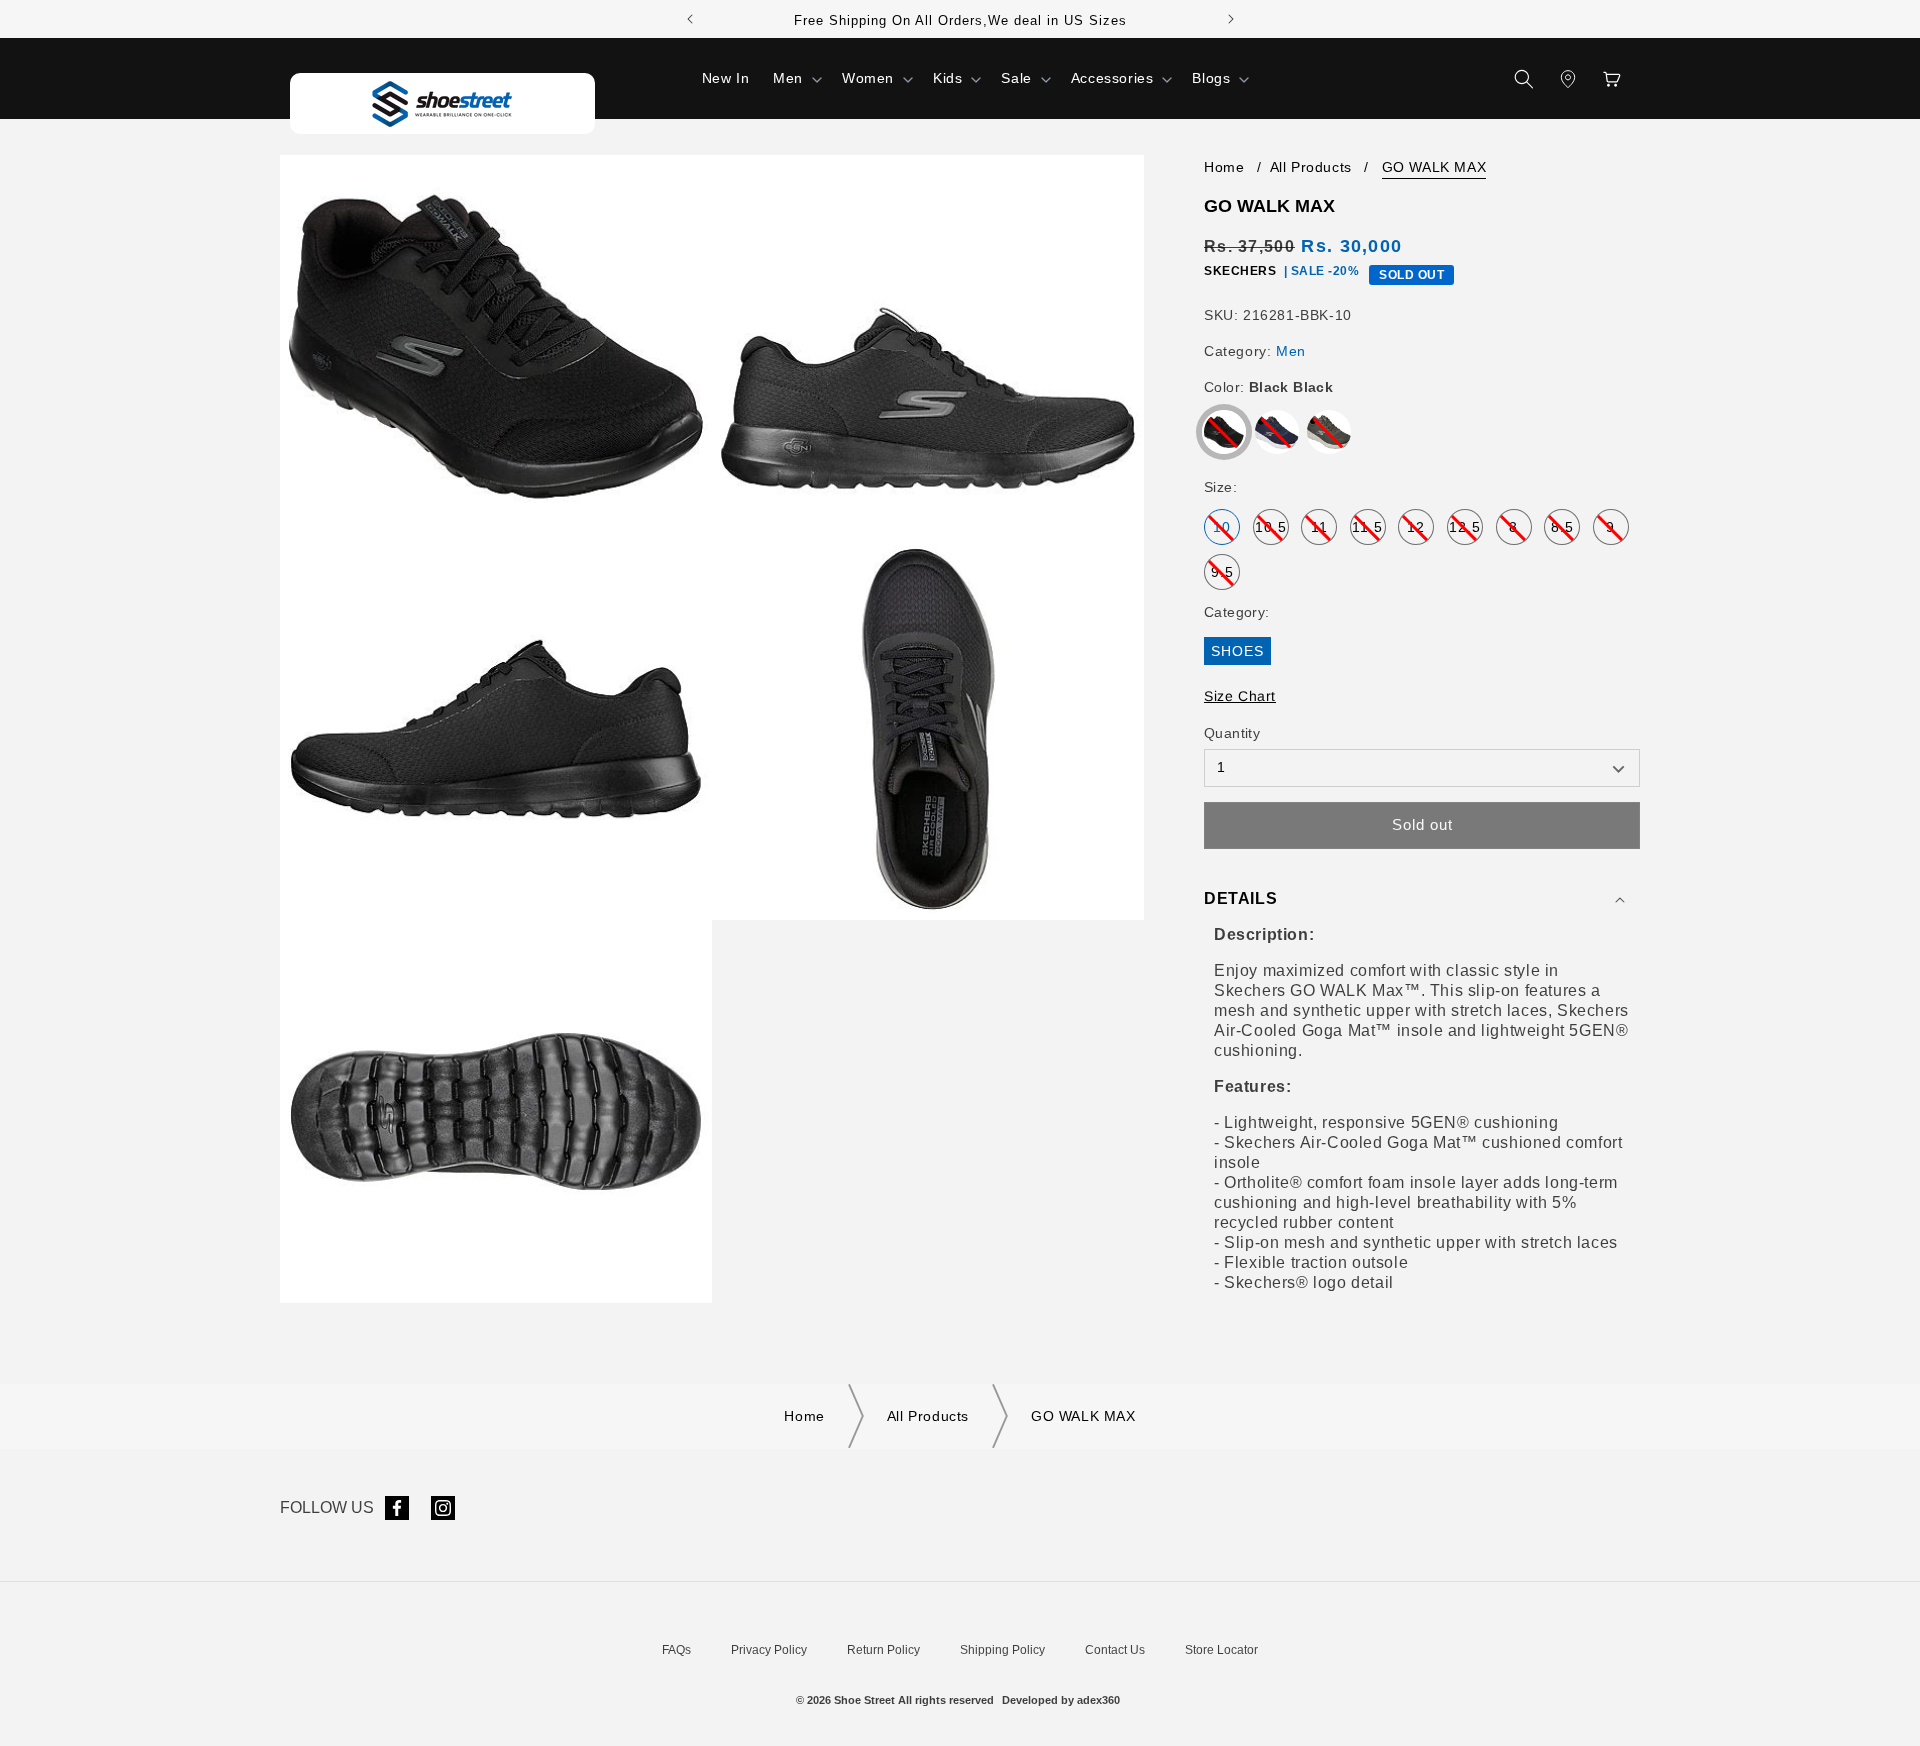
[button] (795, 78)
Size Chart (1240, 696)
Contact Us (1115, 1650)
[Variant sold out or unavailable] (1224, 432)
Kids (947, 78)
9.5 (1225, 577)
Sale (1016, 78)
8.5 (1565, 532)
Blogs (1211, 78)
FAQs (676, 1650)
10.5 (1272, 532)
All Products (1311, 167)
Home (1224, 167)
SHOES (1241, 653)
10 (1226, 532)
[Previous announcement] (690, 19)
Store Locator (1221, 1650)
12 (1420, 532)
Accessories (1112, 78)
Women (868, 78)
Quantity (1232, 733)
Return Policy (883, 1650)
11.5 (1369, 532)
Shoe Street (864, 1700)
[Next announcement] (1231, 19)
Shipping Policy (1002, 1650)
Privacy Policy (769, 1650)
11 (1324, 532)
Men (788, 78)
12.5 (1466, 532)
